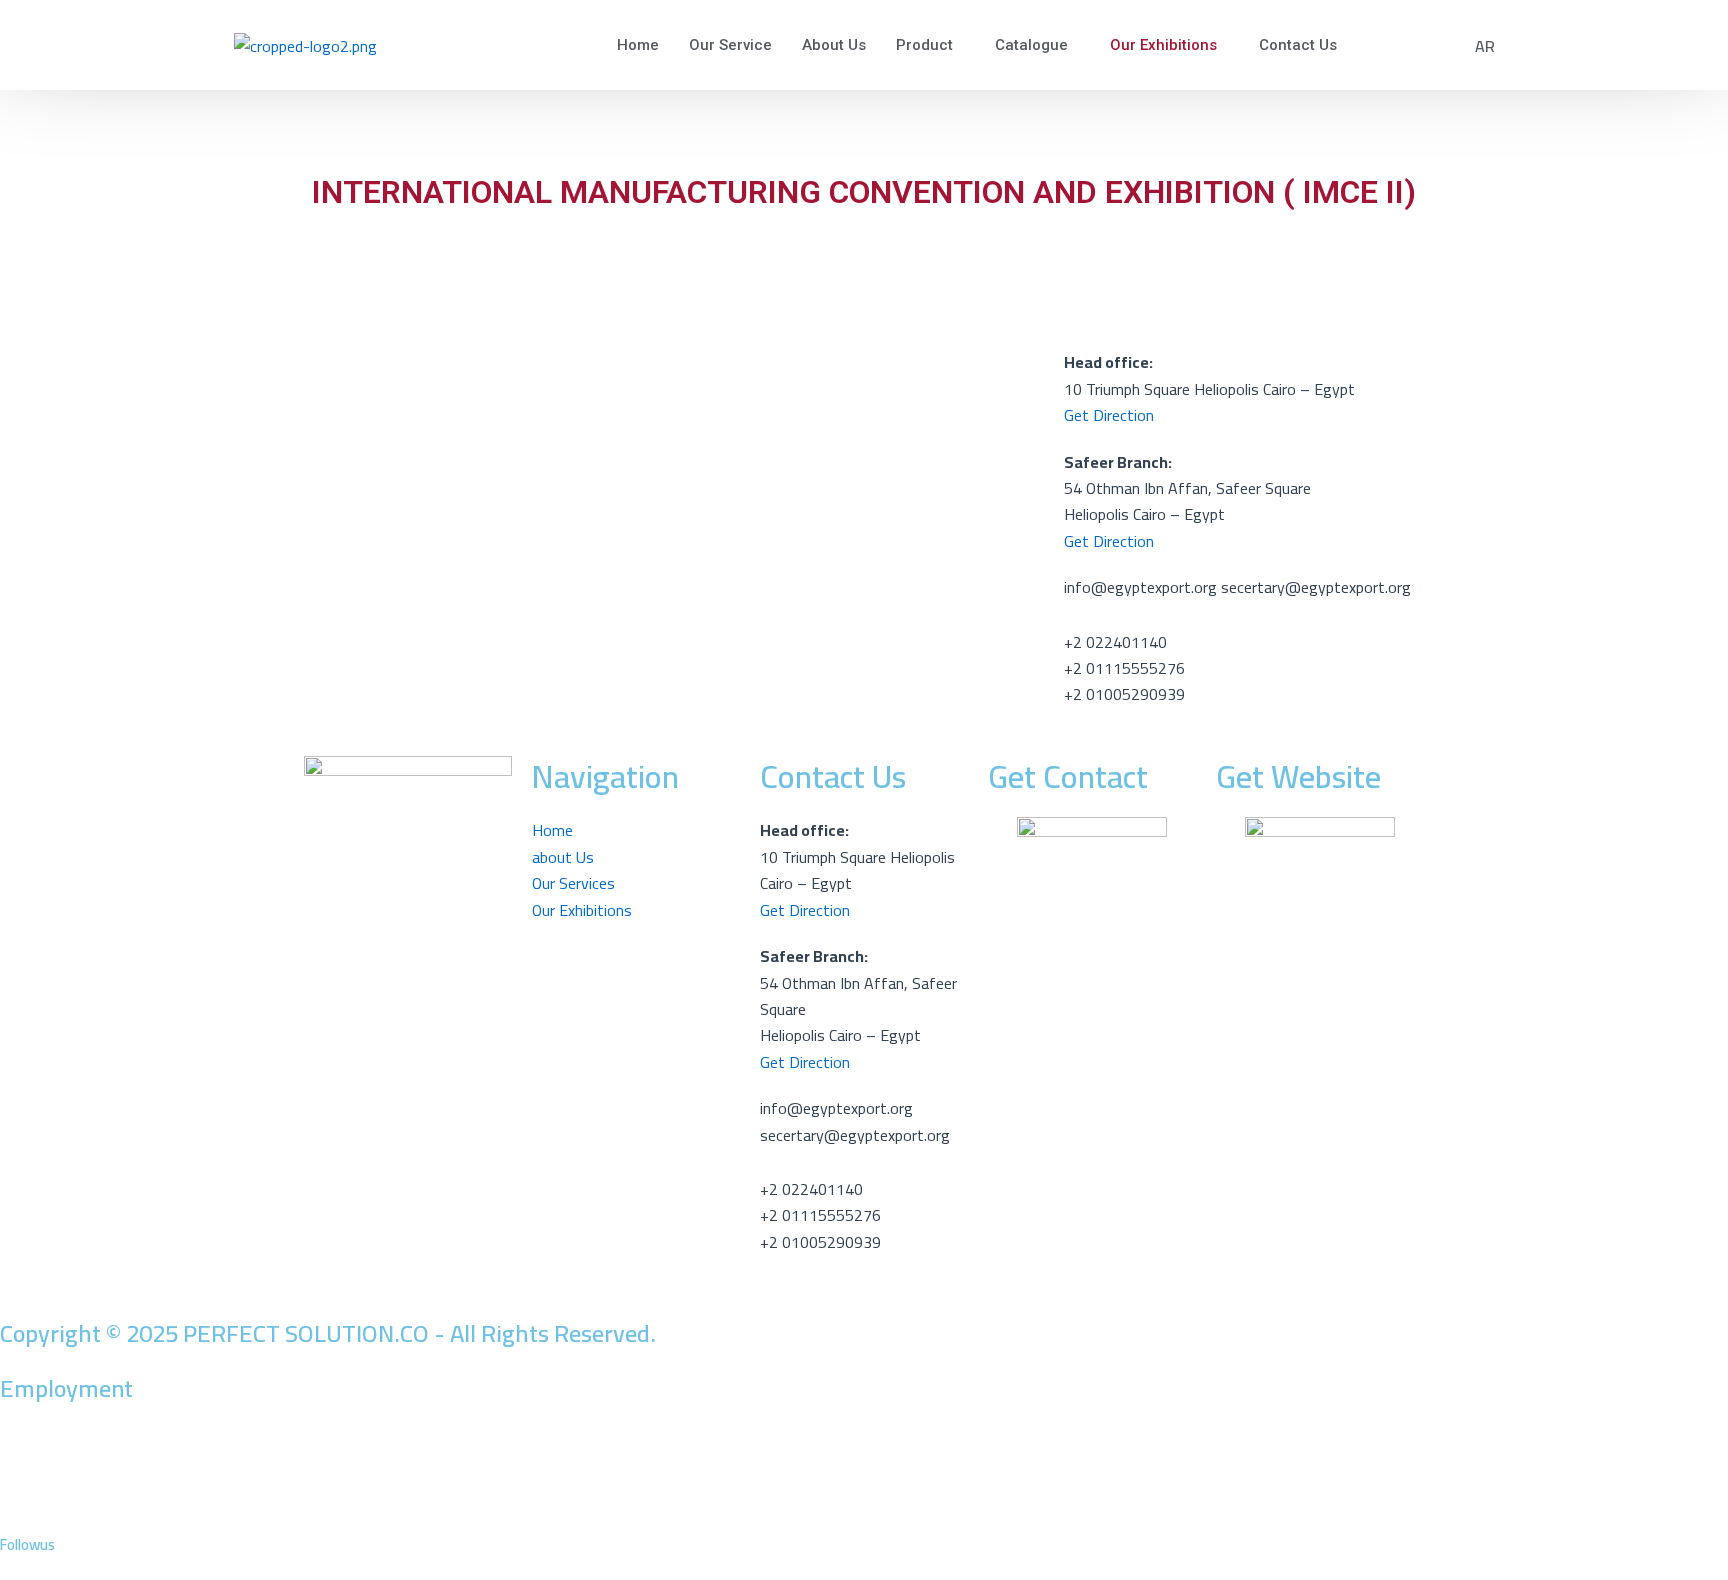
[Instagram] (864, 1522)
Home (638, 45)
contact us (1298, 45)
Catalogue (1031, 45)
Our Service (730, 45)
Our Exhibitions (1163, 45)
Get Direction (1109, 541)
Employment (66, 1388)
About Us (834, 45)
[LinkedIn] (864, 1496)
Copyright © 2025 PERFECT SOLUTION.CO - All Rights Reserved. (328, 1333)
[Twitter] (864, 1469)
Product (924, 45)
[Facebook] (864, 1443)
